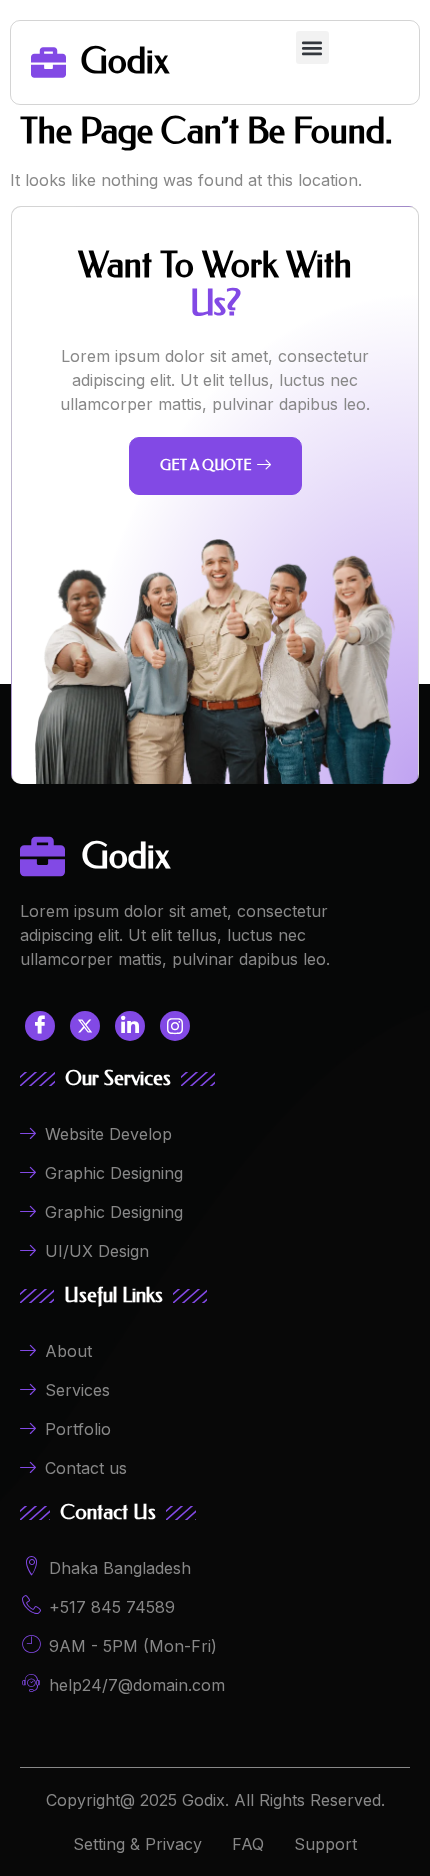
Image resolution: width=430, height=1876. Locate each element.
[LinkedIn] (130, 1026)
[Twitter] (85, 1026)
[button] (312, 47)
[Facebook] (40, 1026)
